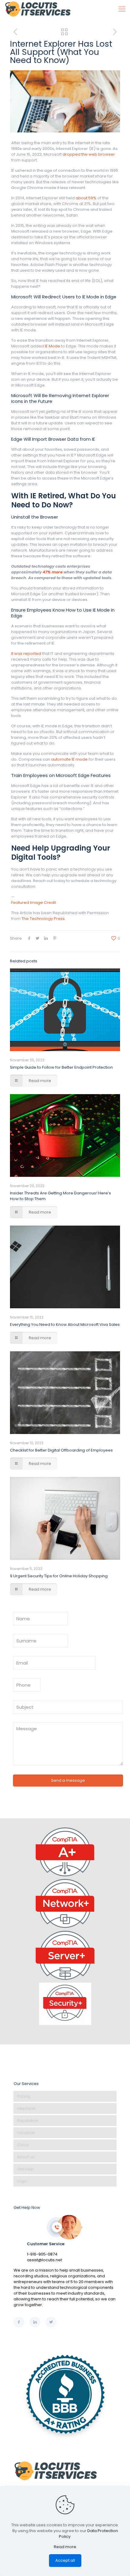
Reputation (28, 2121)
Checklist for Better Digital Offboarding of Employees (61, 1450)
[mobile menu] (122, 9)
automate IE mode (69, 759)
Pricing (24, 2096)
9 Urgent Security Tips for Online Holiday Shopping (59, 1576)
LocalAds (26, 2133)
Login (22, 2181)
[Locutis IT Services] (38, 9)
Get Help (25, 2169)
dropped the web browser (89, 154)
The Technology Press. (44, 919)
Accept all (65, 2560)
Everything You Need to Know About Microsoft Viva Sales (65, 1325)
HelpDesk (26, 2108)
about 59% (86, 198)
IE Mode (52, 346)
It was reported (26, 654)
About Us (26, 2157)
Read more (65, 2547)
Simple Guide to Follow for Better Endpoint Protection (61, 1067)
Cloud (23, 2145)
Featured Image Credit (34, 903)
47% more (53, 572)
